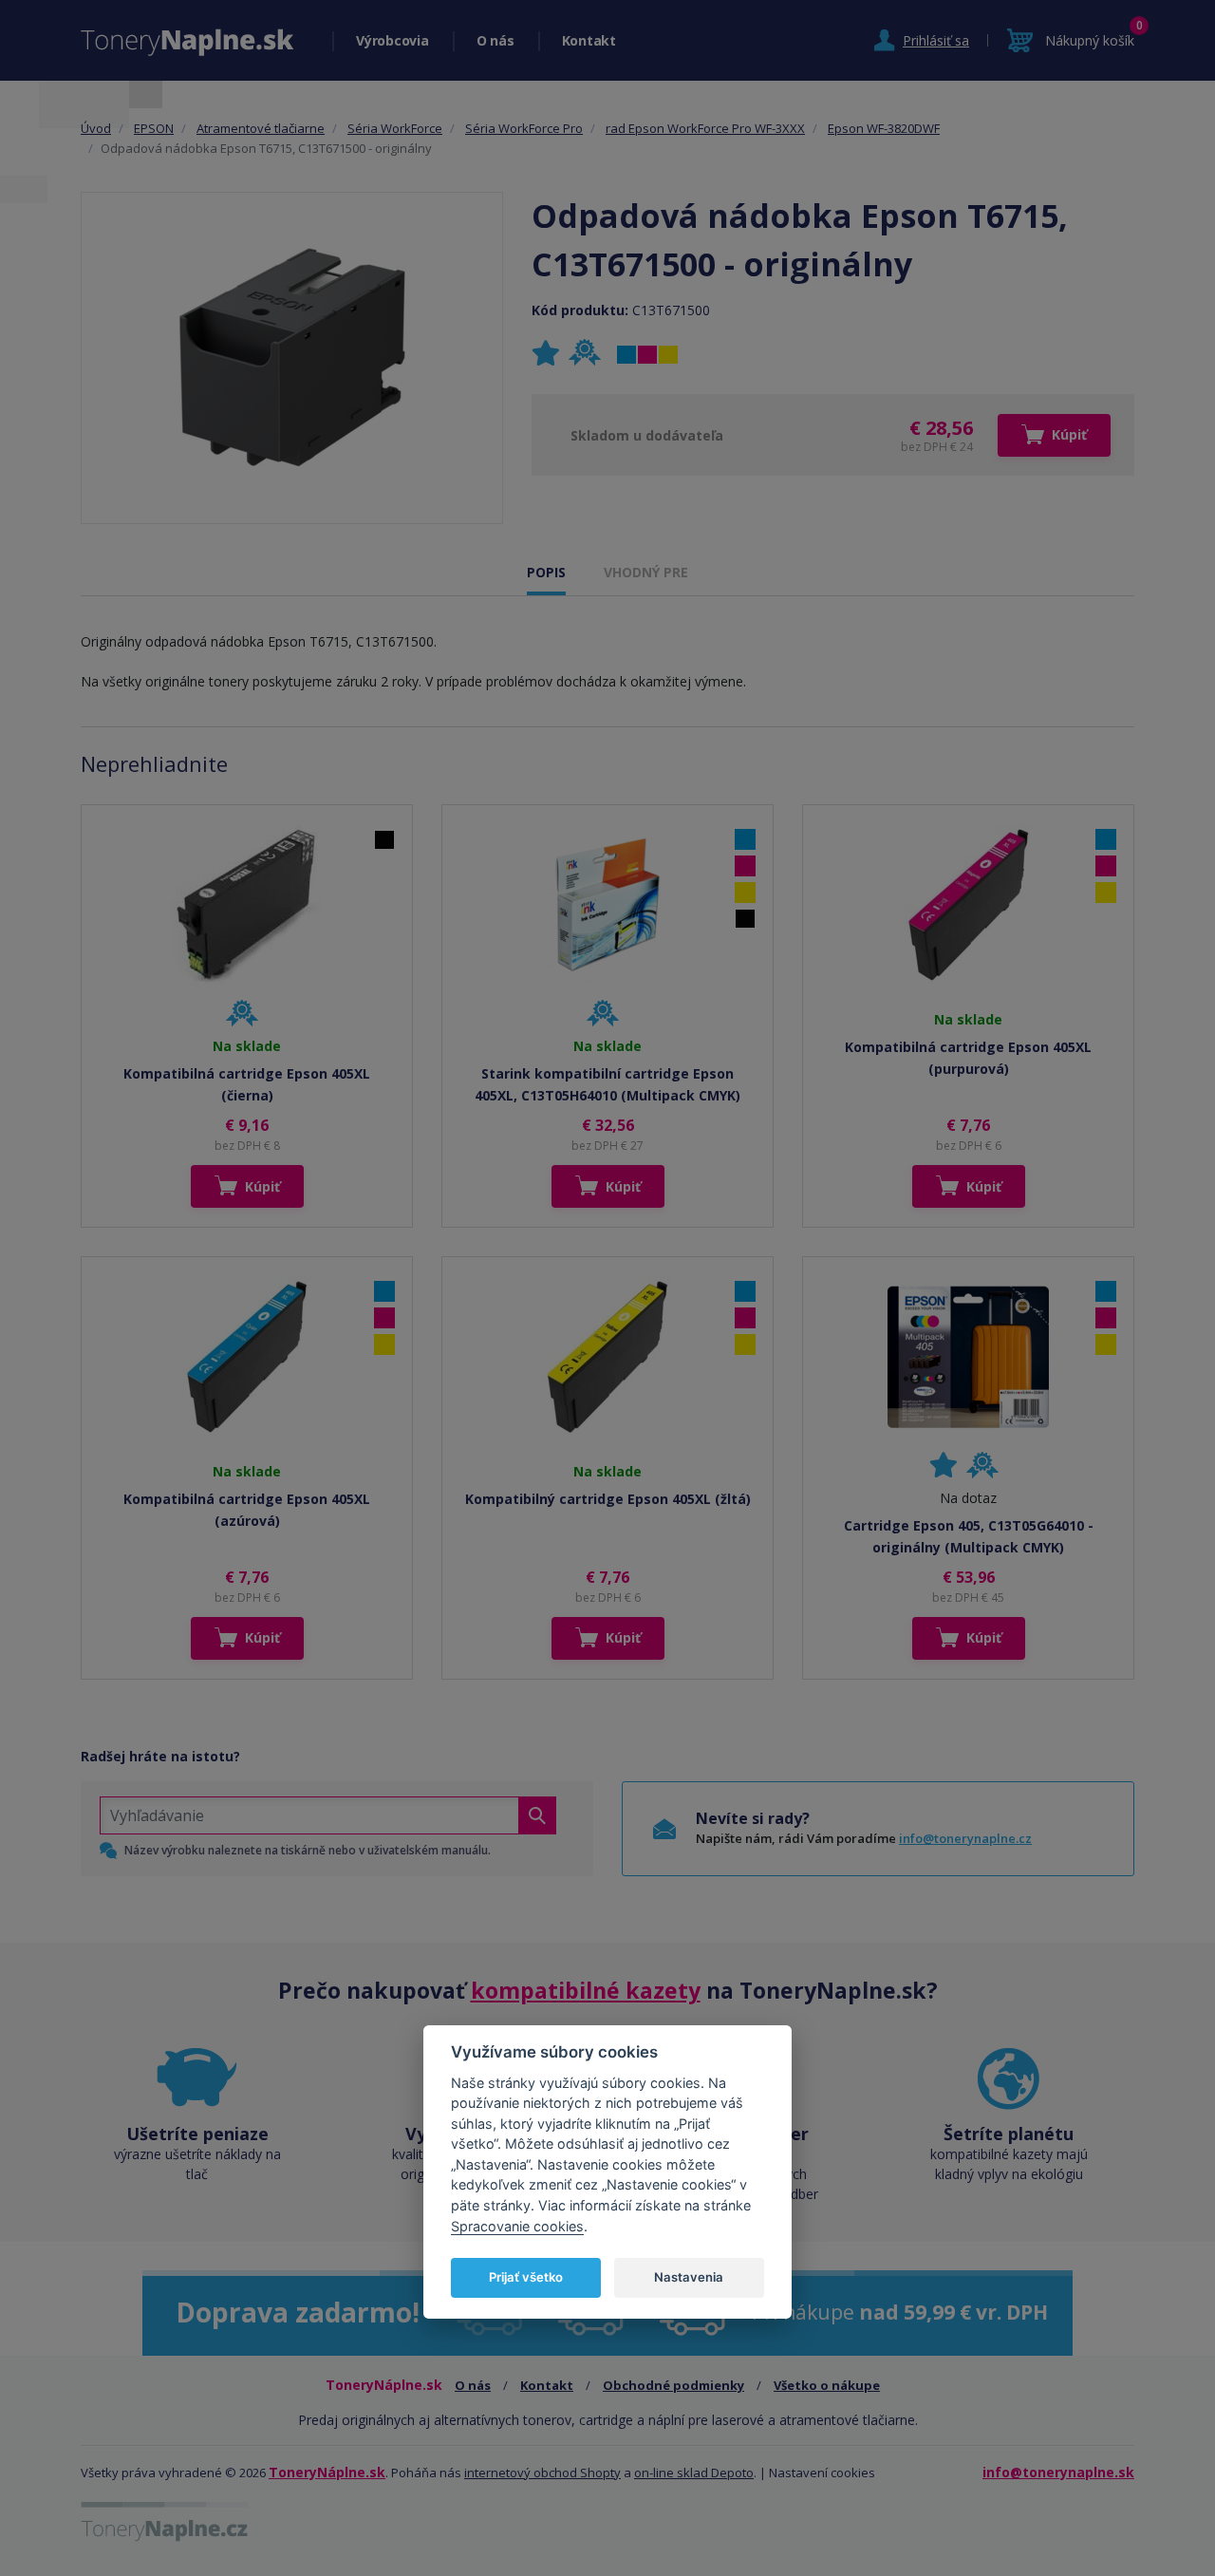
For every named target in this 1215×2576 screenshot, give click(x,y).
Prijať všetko (526, 2276)
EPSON (154, 128)
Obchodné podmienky (673, 2385)
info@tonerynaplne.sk (1058, 2472)
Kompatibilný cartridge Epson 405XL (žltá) (608, 1499)
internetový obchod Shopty (542, 2473)
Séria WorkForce (395, 128)
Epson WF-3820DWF (884, 128)
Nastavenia (689, 2276)
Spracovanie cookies (517, 2225)
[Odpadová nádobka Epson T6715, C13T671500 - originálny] (292, 358)
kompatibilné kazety (586, 1990)
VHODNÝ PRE (646, 572)
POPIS (546, 572)
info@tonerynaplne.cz (965, 1838)
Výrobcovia (393, 40)
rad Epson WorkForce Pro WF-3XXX (705, 128)
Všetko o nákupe (827, 2385)
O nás (495, 40)
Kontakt (589, 40)
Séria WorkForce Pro (524, 128)
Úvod (96, 128)
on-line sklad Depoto (694, 2473)
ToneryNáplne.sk (327, 2472)
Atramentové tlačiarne (261, 128)
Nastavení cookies (822, 2473)
